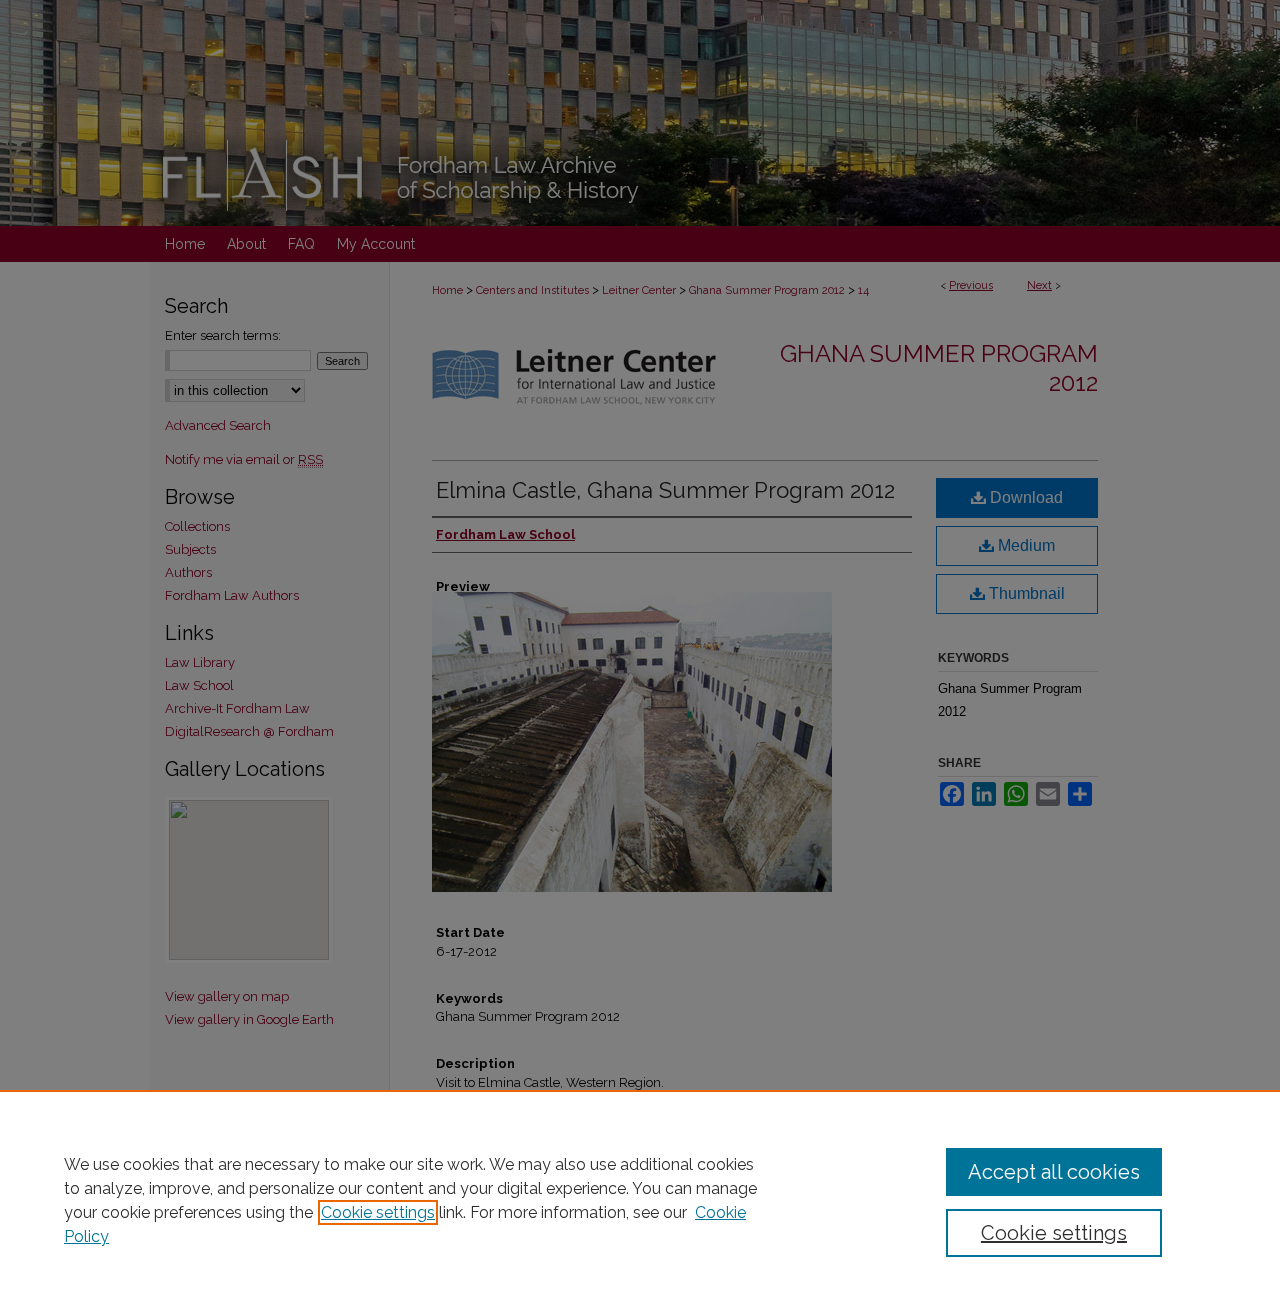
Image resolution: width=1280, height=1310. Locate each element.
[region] (640, 1200)
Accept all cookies (1054, 1172)
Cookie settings (378, 1212)
